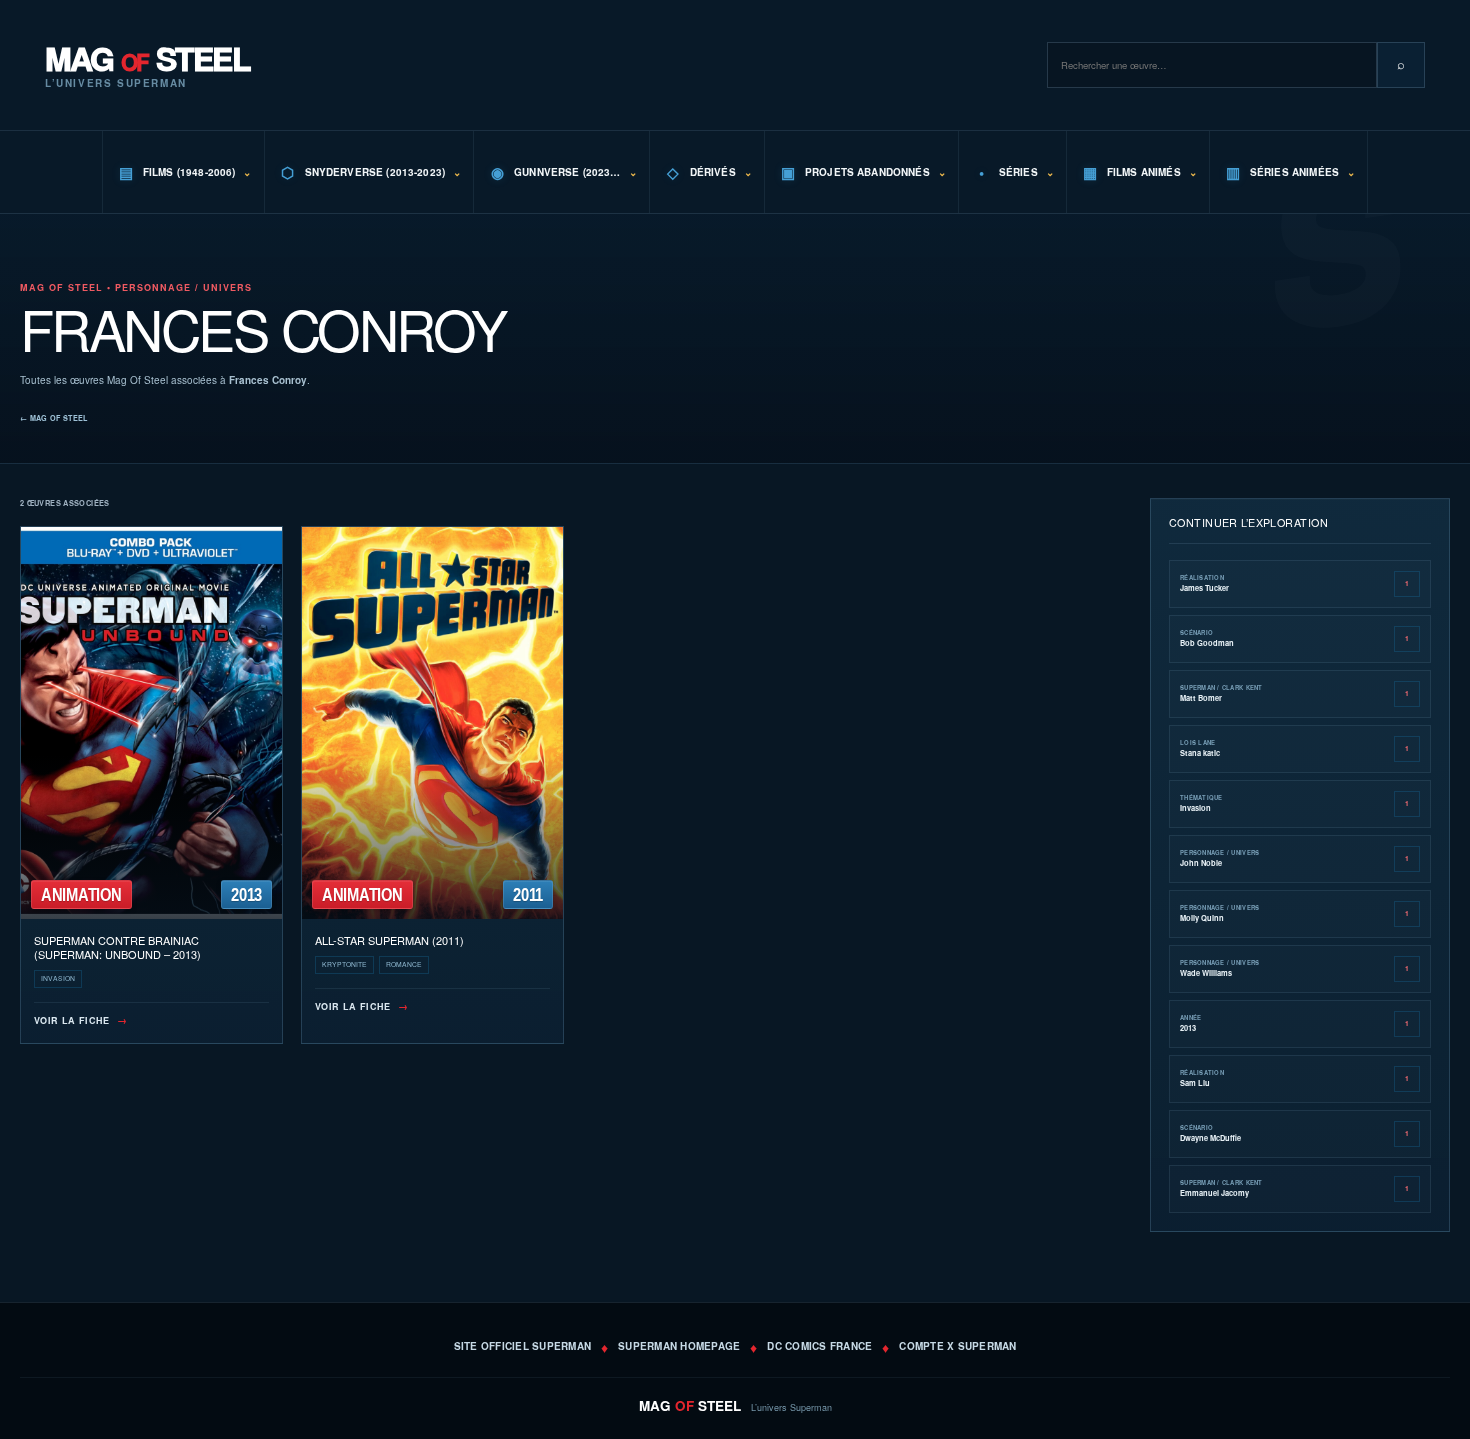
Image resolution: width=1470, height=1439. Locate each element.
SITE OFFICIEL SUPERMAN (523, 1346)
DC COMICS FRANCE (819, 1346)
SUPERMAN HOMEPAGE (679, 1346)
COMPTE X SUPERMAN (957, 1346)
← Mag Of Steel (54, 418)
